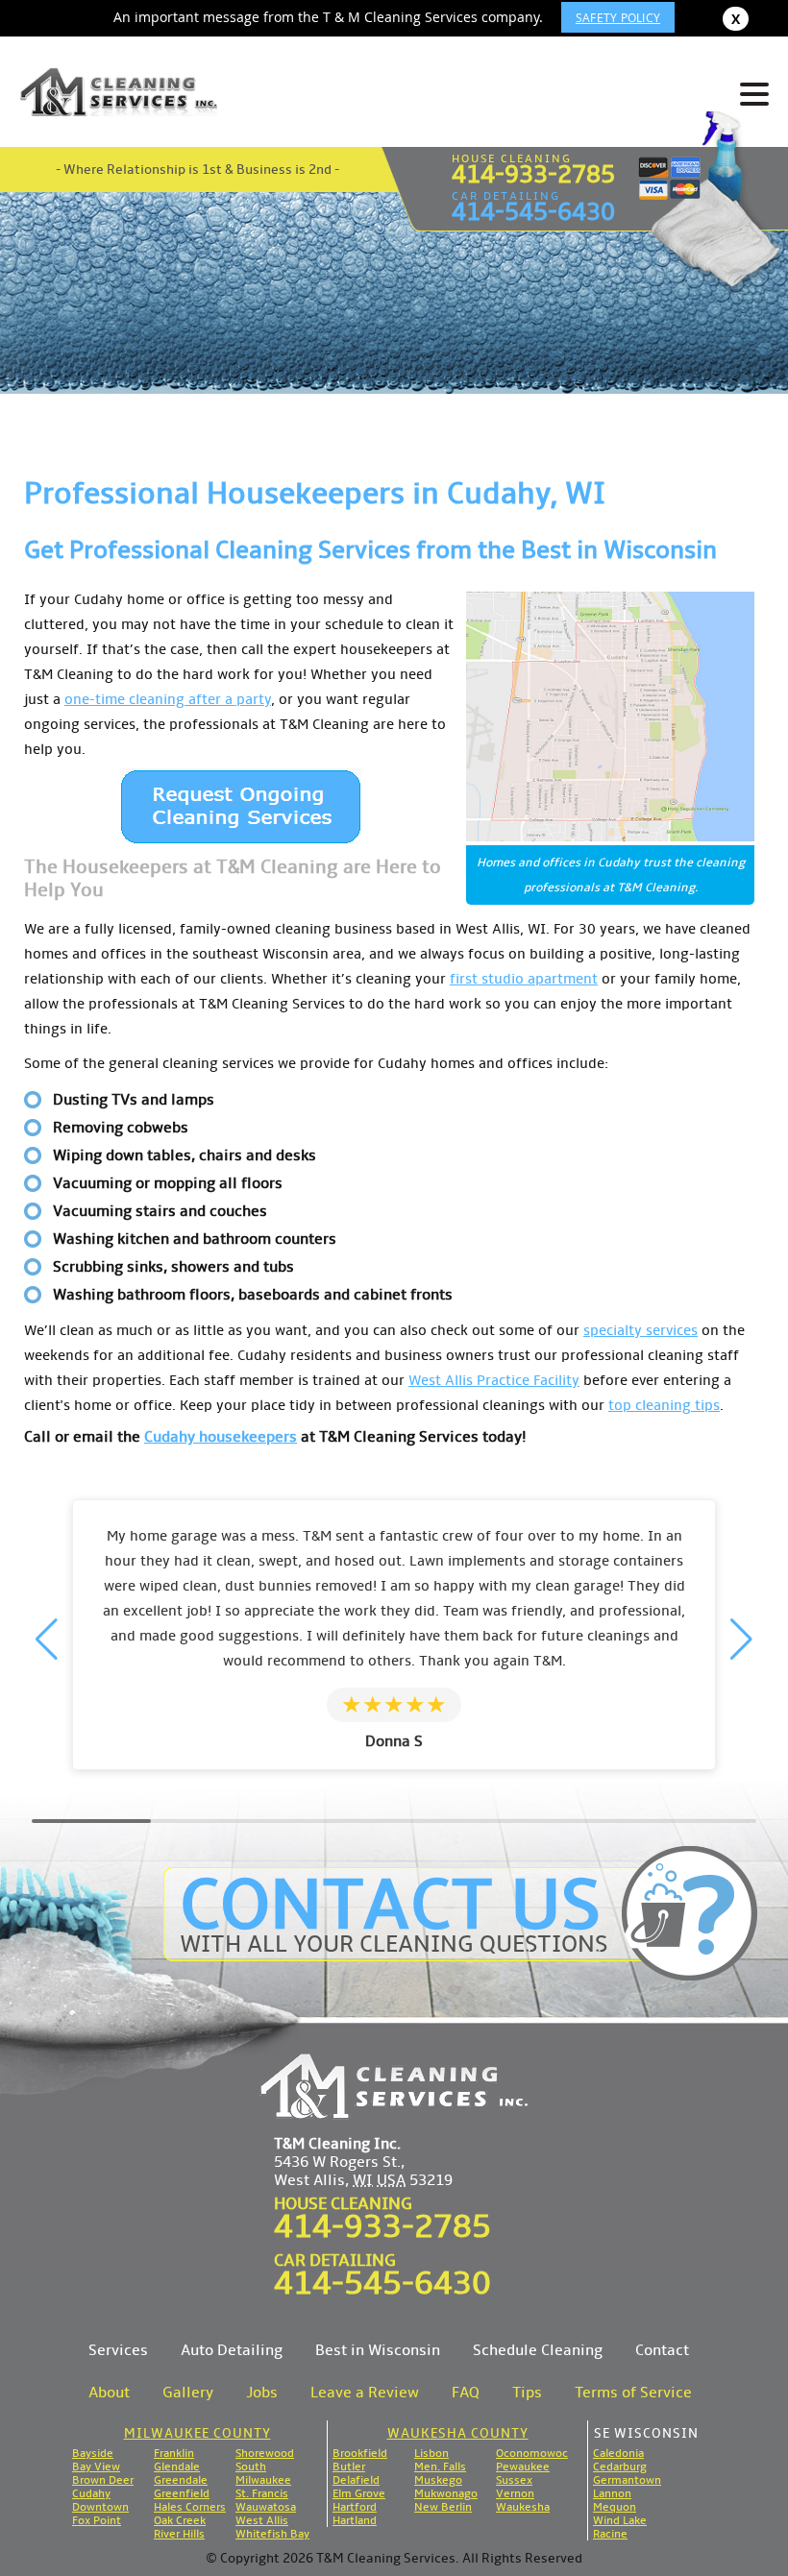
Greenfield (182, 2493)
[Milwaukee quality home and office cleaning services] (394, 2086)
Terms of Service (633, 2392)
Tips (527, 2392)
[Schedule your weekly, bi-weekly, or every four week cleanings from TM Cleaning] (241, 806)
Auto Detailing (232, 2350)
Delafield (356, 2480)
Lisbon (431, 2453)
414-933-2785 (533, 174)
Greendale (181, 2480)
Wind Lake (620, 2520)
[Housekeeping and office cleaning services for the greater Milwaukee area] (119, 92)
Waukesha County (458, 2433)
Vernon (515, 2493)
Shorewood (265, 2453)
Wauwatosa (266, 2507)
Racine (610, 2534)
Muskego (438, 2480)
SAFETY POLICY (618, 17)
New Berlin (443, 2507)
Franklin (174, 2453)
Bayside (93, 2453)
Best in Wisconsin (378, 2350)
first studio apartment (524, 979)
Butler (349, 2467)
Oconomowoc (532, 2453)
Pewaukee (523, 2467)
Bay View (96, 2467)
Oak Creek (180, 2520)
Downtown (100, 2507)
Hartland (355, 2520)
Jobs (262, 2392)
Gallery (188, 2392)
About (109, 2392)
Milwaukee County (197, 2433)
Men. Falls (440, 2467)
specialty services (640, 1330)
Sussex (514, 2480)
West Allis (262, 2520)
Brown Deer (103, 2480)
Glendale (177, 2467)
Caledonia (618, 2453)
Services (118, 2350)
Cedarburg (620, 2467)
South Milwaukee (263, 2473)
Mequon (615, 2507)
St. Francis (262, 2493)
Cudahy (91, 2493)
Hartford (355, 2507)
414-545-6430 (533, 212)
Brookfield (360, 2453)
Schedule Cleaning (538, 2350)
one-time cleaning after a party (168, 699)
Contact (662, 2350)
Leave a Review (365, 2392)
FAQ (466, 2392)
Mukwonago (446, 2493)
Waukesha (523, 2507)
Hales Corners (190, 2507)
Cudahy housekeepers (221, 1436)
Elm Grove (359, 2493)
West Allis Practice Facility (494, 1380)
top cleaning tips (664, 1405)
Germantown (627, 2480)
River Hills (179, 2534)
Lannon (612, 2493)
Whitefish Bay (272, 2534)
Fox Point (97, 2520)
